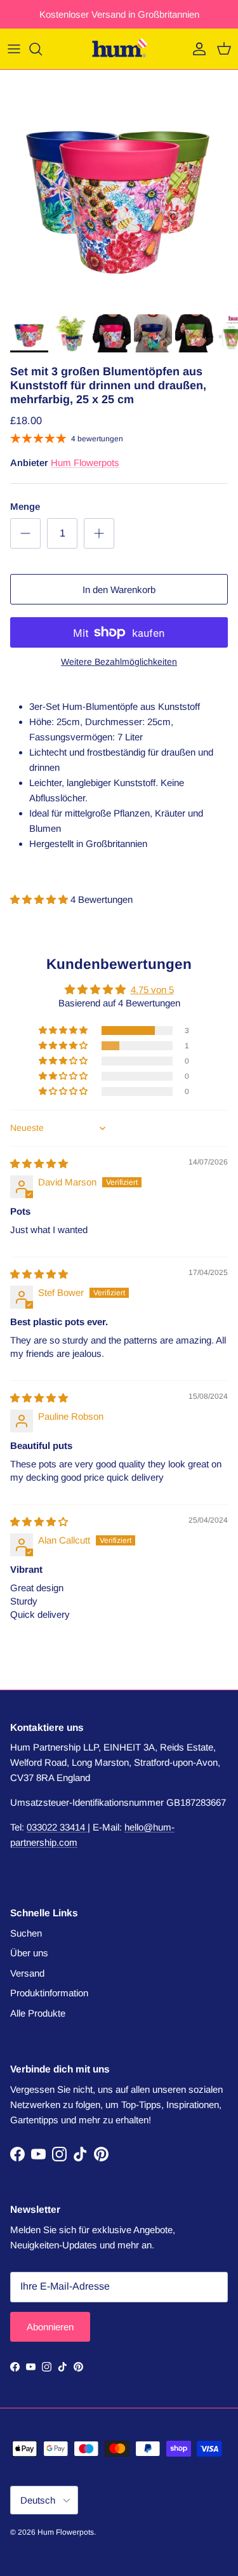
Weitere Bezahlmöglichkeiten (119, 662)
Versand (27, 1973)
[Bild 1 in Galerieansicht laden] (119, 189)
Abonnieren (50, 2327)
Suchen (26, 1933)
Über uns (29, 1953)
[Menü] (14, 49)
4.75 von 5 (152, 990)
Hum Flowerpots (85, 463)
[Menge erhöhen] (99, 533)
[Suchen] (42, 49)
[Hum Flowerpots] (119, 49)
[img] (39, 1164)
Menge (25, 506)
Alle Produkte (38, 2013)
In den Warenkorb (119, 590)
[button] (40, 899)
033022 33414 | (58, 1827)
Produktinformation (49, 1993)
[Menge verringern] (25, 533)
